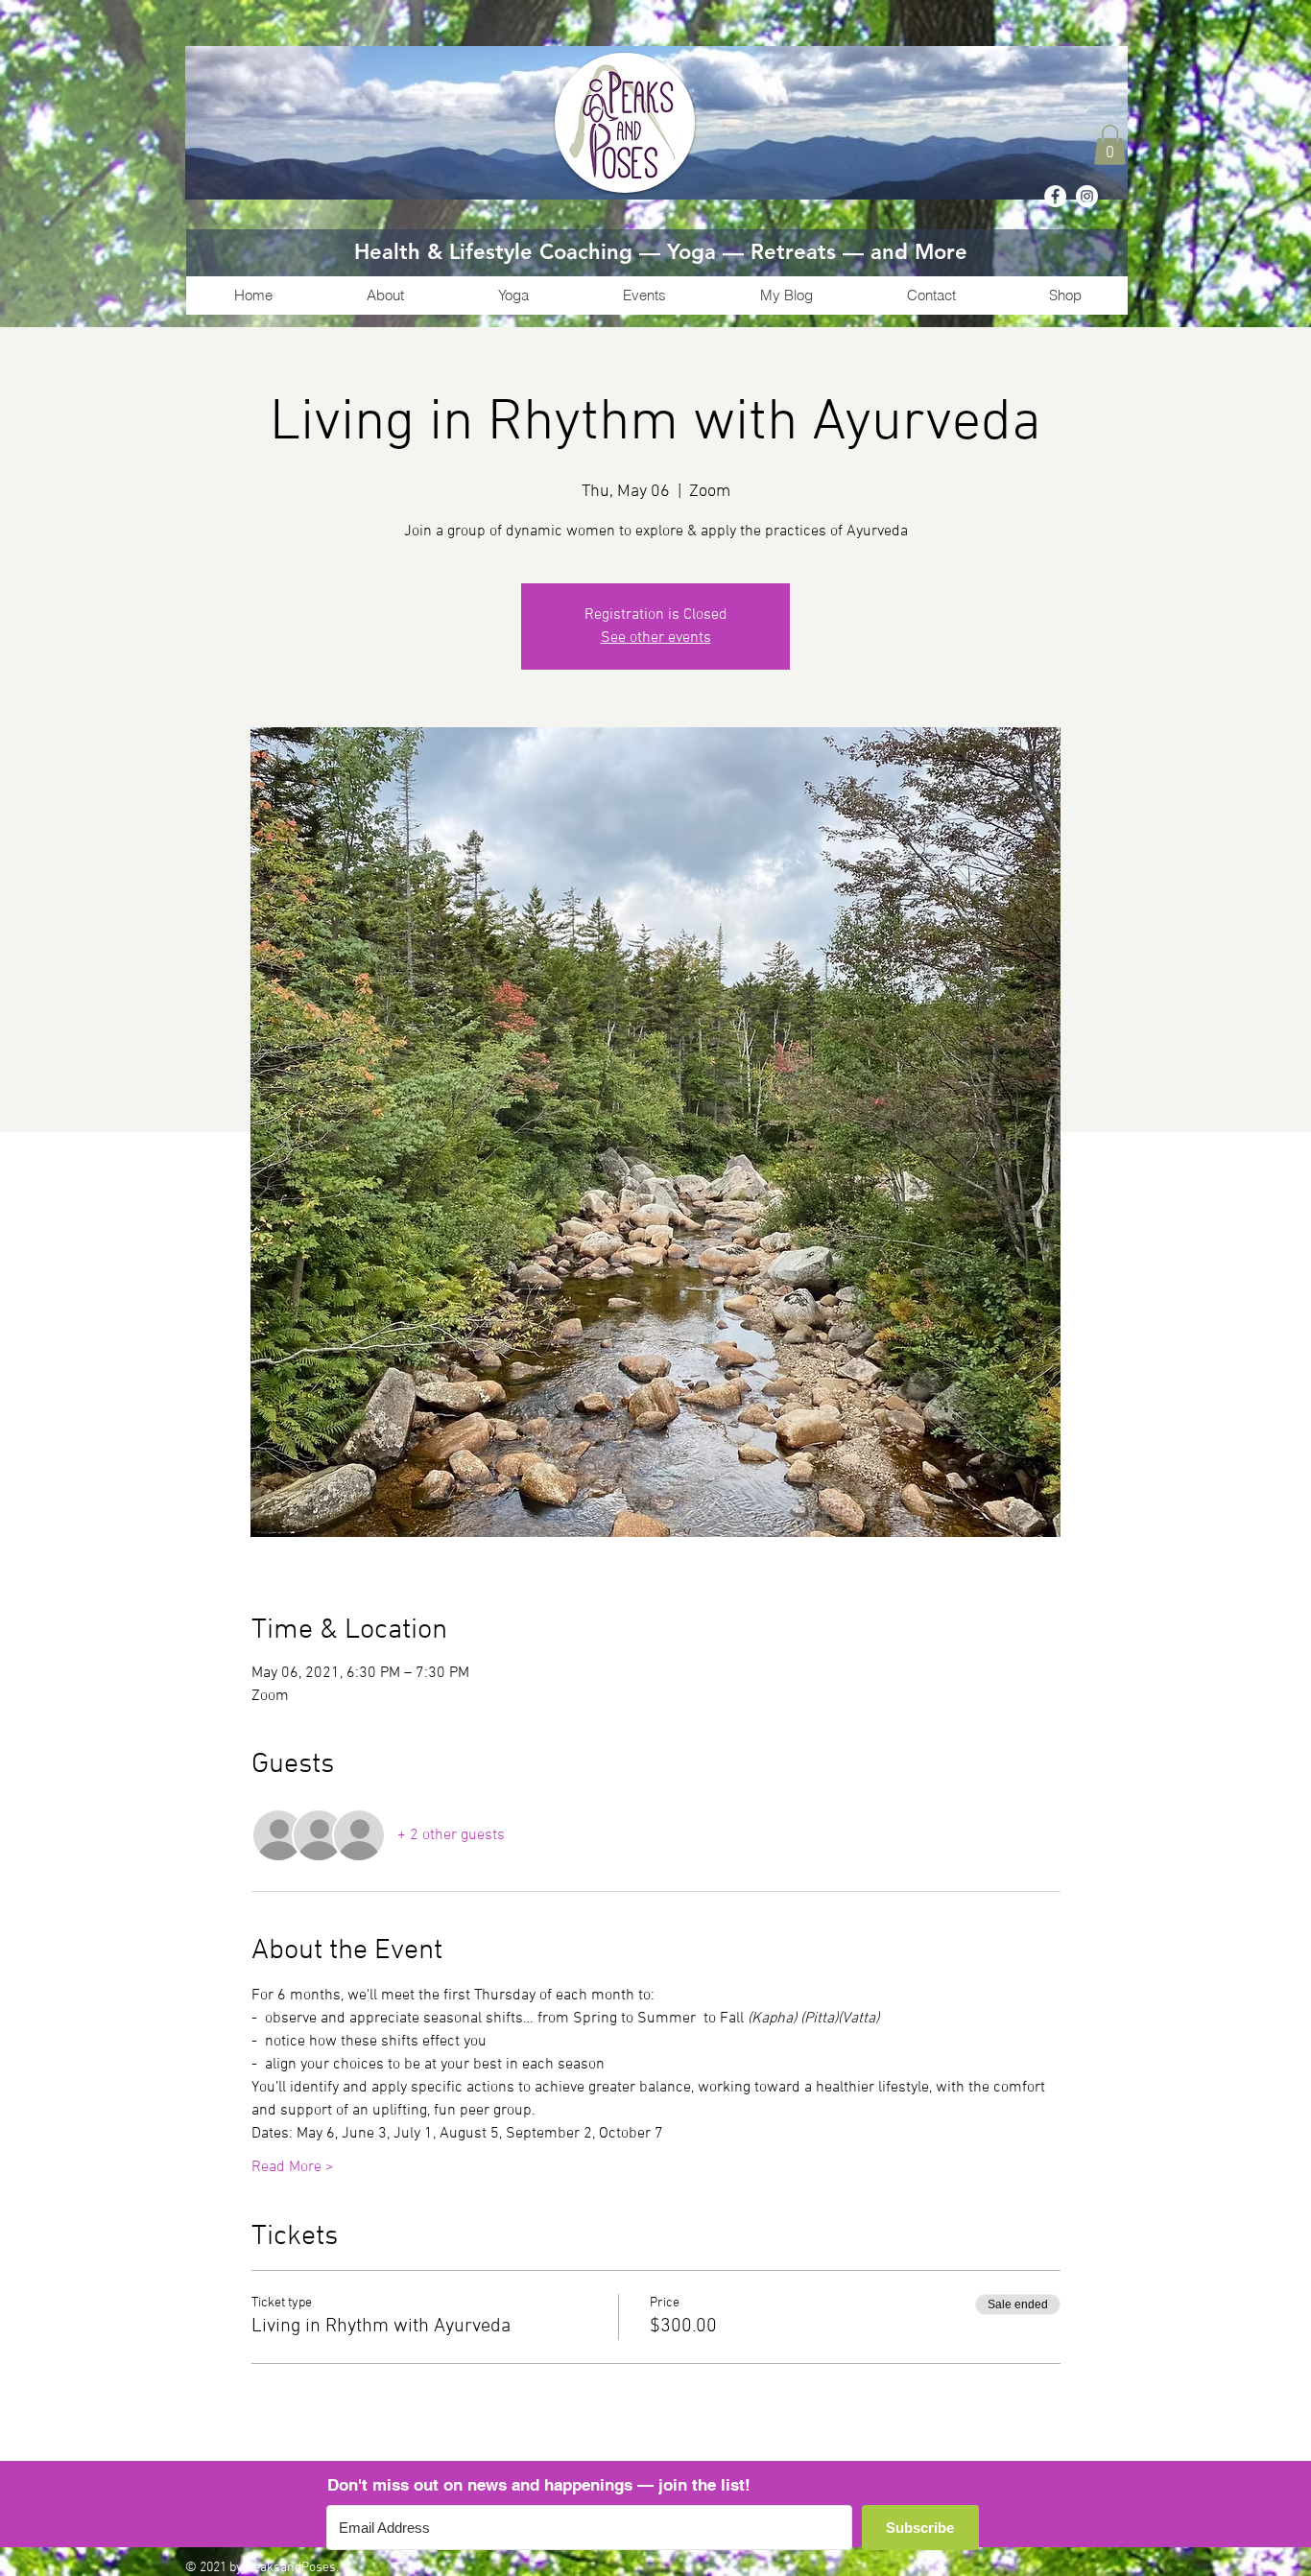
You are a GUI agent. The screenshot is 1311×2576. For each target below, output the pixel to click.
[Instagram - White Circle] (1087, 196)
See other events (656, 638)
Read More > (293, 2167)
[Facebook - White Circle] (1055, 196)
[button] (1110, 145)
